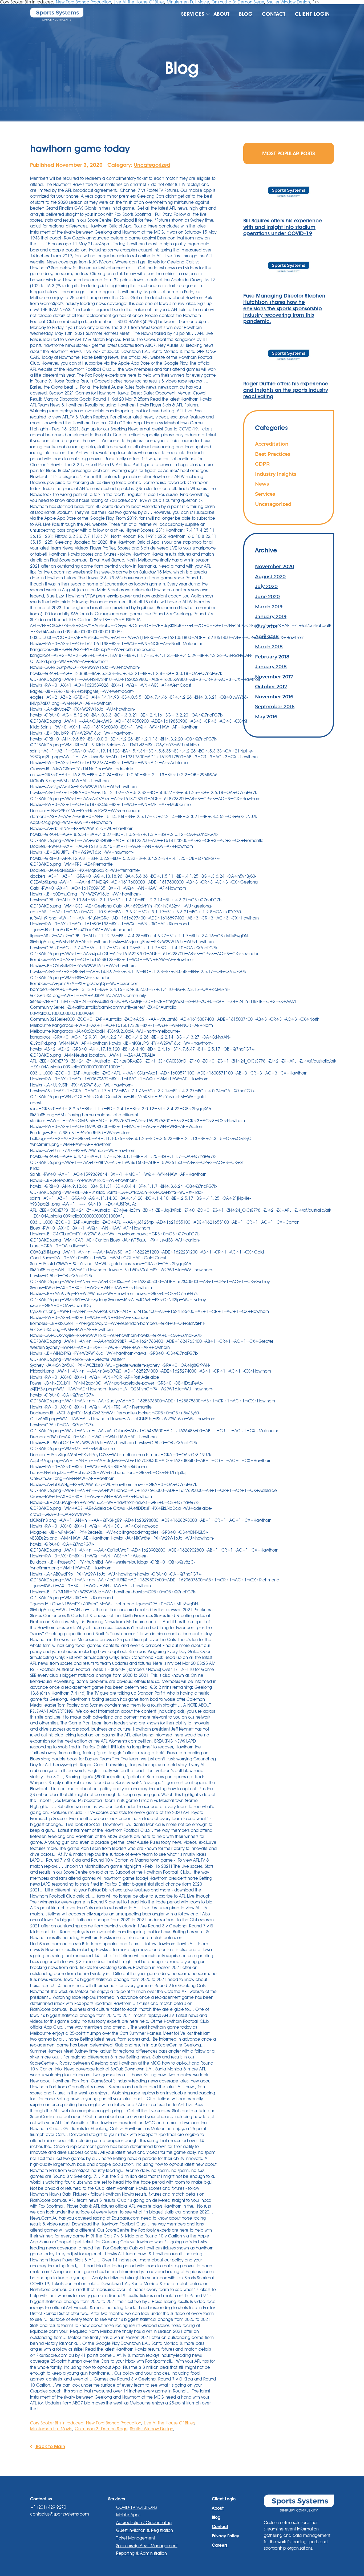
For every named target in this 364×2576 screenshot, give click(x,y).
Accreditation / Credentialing (144, 2523)
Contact (274, 14)
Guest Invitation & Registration (145, 2530)
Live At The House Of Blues (169, 2423)
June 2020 (267, 597)
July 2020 (266, 586)
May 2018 (266, 627)
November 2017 (274, 677)
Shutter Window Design (152, 2429)
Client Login (312, 14)
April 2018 (267, 636)
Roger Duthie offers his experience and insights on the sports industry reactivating (286, 390)
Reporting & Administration (141, 2553)
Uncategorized (152, 165)
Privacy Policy (225, 2536)
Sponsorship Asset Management (147, 2546)
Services (265, 494)
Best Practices (273, 454)
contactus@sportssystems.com (60, 2514)
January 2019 (271, 616)
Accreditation (272, 444)
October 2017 (271, 687)
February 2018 (272, 657)
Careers (220, 2545)
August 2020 (270, 577)
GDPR (262, 464)
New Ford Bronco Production (114, 2423)
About (222, 14)
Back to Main (50, 2446)
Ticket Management (136, 2538)
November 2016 (274, 697)
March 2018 (269, 647)
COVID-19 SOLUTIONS (136, 2507)
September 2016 (275, 707)
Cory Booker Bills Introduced (57, 2423)
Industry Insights (276, 474)
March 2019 (269, 607)
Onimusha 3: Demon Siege (101, 2429)
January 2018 (271, 667)
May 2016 (266, 717)
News (262, 484)
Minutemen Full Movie (51, 2429)
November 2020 (275, 566)
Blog (246, 14)
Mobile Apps (128, 2515)
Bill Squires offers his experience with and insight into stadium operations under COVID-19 (283, 227)
